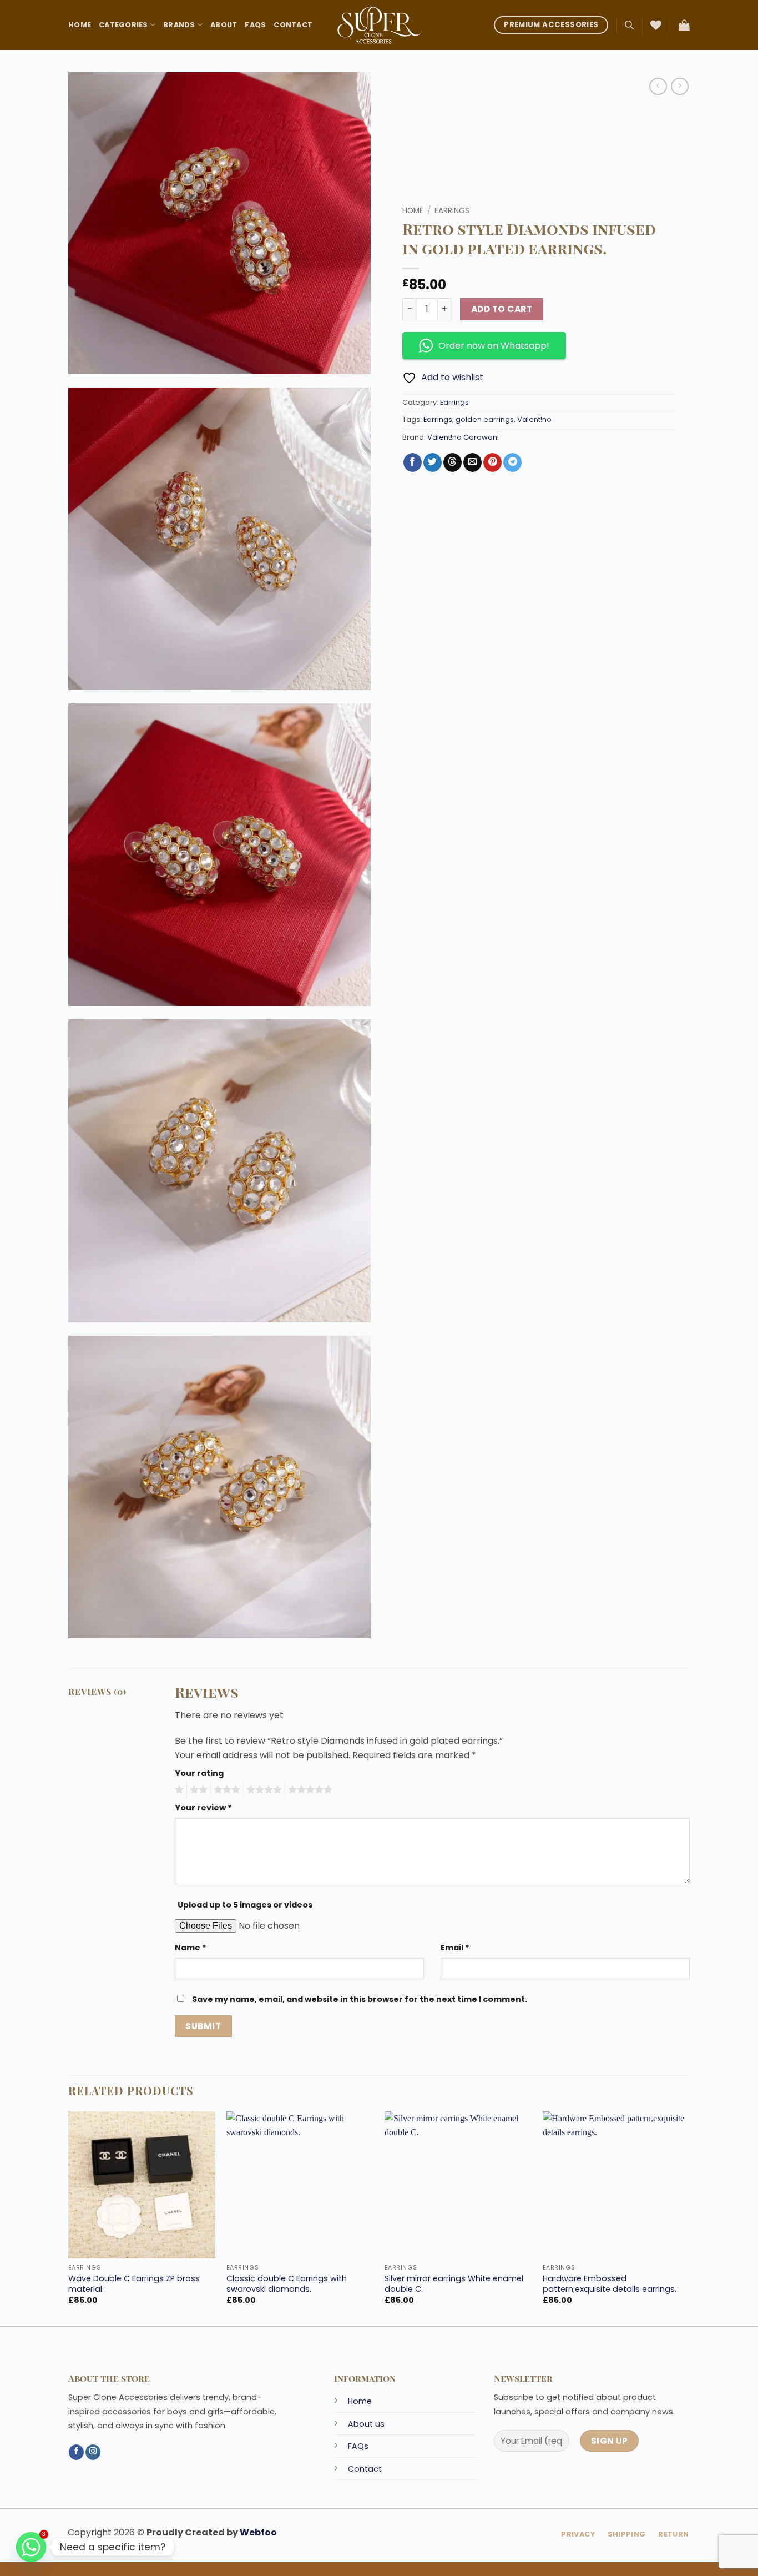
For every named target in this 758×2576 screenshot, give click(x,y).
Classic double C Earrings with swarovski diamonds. (287, 2284)
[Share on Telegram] (512, 462)
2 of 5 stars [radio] (197, 1790)
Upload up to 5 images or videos (245, 1905)
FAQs (255, 25)
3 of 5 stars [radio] (225, 1790)
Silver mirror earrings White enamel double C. (454, 2284)
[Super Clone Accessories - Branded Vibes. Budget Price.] (379, 25)
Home (80, 25)
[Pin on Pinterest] (492, 462)
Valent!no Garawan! (463, 437)
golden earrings (485, 419)
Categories (123, 25)
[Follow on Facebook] (76, 2452)
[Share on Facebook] (413, 462)
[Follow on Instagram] (93, 2452)
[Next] (689, 2218)
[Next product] (658, 86)
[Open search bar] (629, 25)
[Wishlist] (656, 25)
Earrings (452, 211)
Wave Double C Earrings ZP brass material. (134, 2284)
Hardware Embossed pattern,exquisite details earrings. (610, 2284)
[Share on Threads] (453, 462)
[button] (684, 25)
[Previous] (69, 2218)
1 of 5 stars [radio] (178, 1790)
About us (366, 2424)
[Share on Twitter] (433, 462)
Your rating (199, 1773)
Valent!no (534, 419)
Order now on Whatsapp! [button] (494, 346)
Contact (293, 25)
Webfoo (258, 2532)
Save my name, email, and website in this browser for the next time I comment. (360, 1999)
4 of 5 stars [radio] (262, 1790)
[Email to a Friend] (473, 462)
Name (191, 1948)
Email (455, 1948)
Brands (179, 25)
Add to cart (502, 309)
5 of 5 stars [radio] (309, 1790)
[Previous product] (679, 86)
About (224, 25)
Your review (203, 1808)
